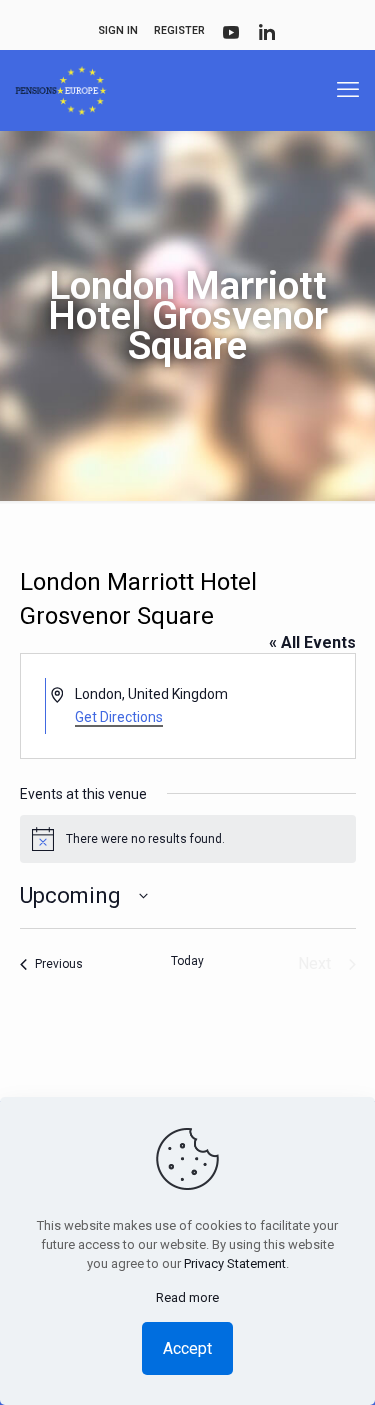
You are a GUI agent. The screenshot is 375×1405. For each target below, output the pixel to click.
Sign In (118, 30)
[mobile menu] (348, 90)
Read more (187, 1297)
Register (179, 30)
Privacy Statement (235, 1263)
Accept (187, 1348)
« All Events (312, 642)
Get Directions (119, 717)
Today (187, 961)
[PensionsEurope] (61, 90)
